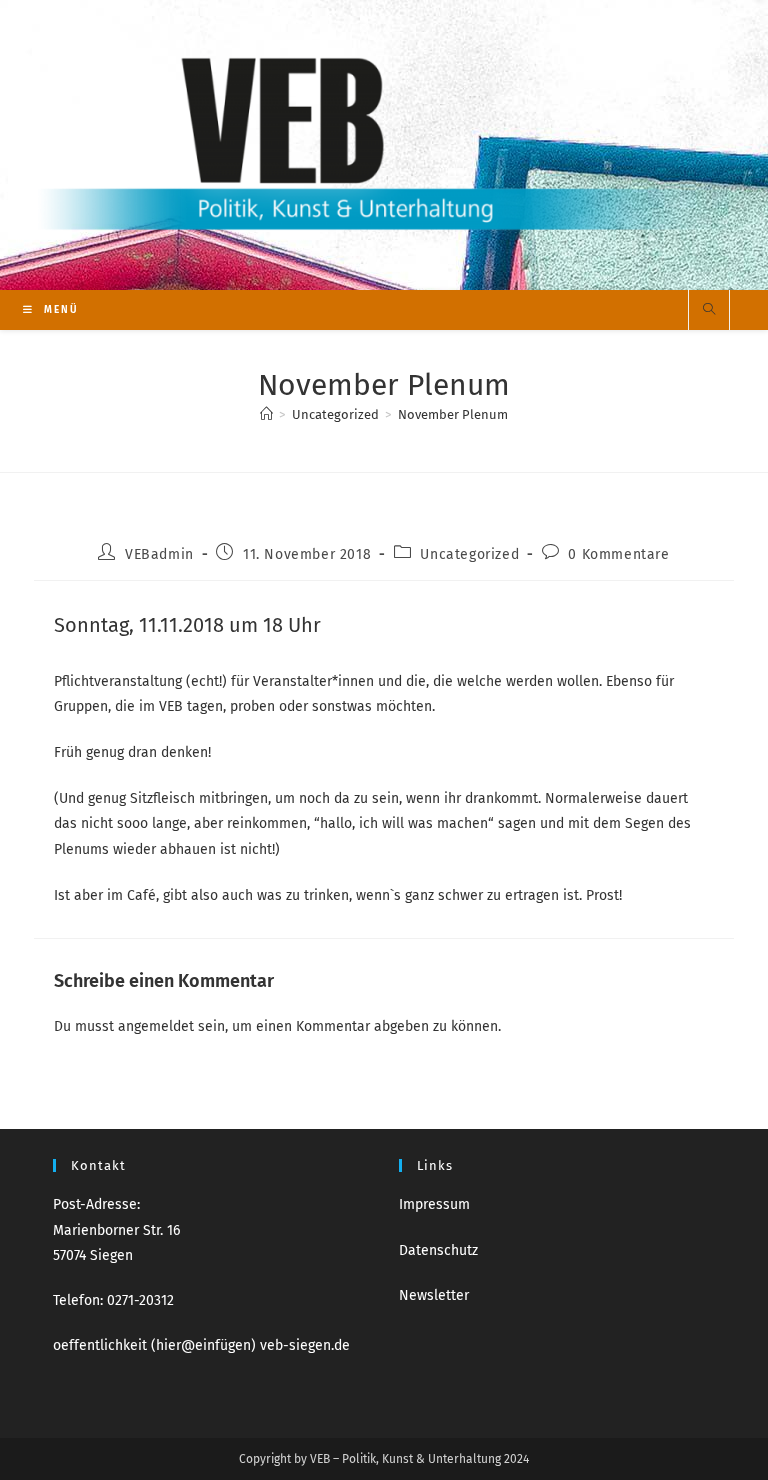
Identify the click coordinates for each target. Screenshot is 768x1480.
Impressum (434, 1204)
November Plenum (453, 414)
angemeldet (156, 1026)
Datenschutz (438, 1250)
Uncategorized (469, 554)
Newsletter (434, 1295)
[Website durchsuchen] (709, 311)
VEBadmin (159, 554)
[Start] (266, 414)
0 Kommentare (618, 554)
